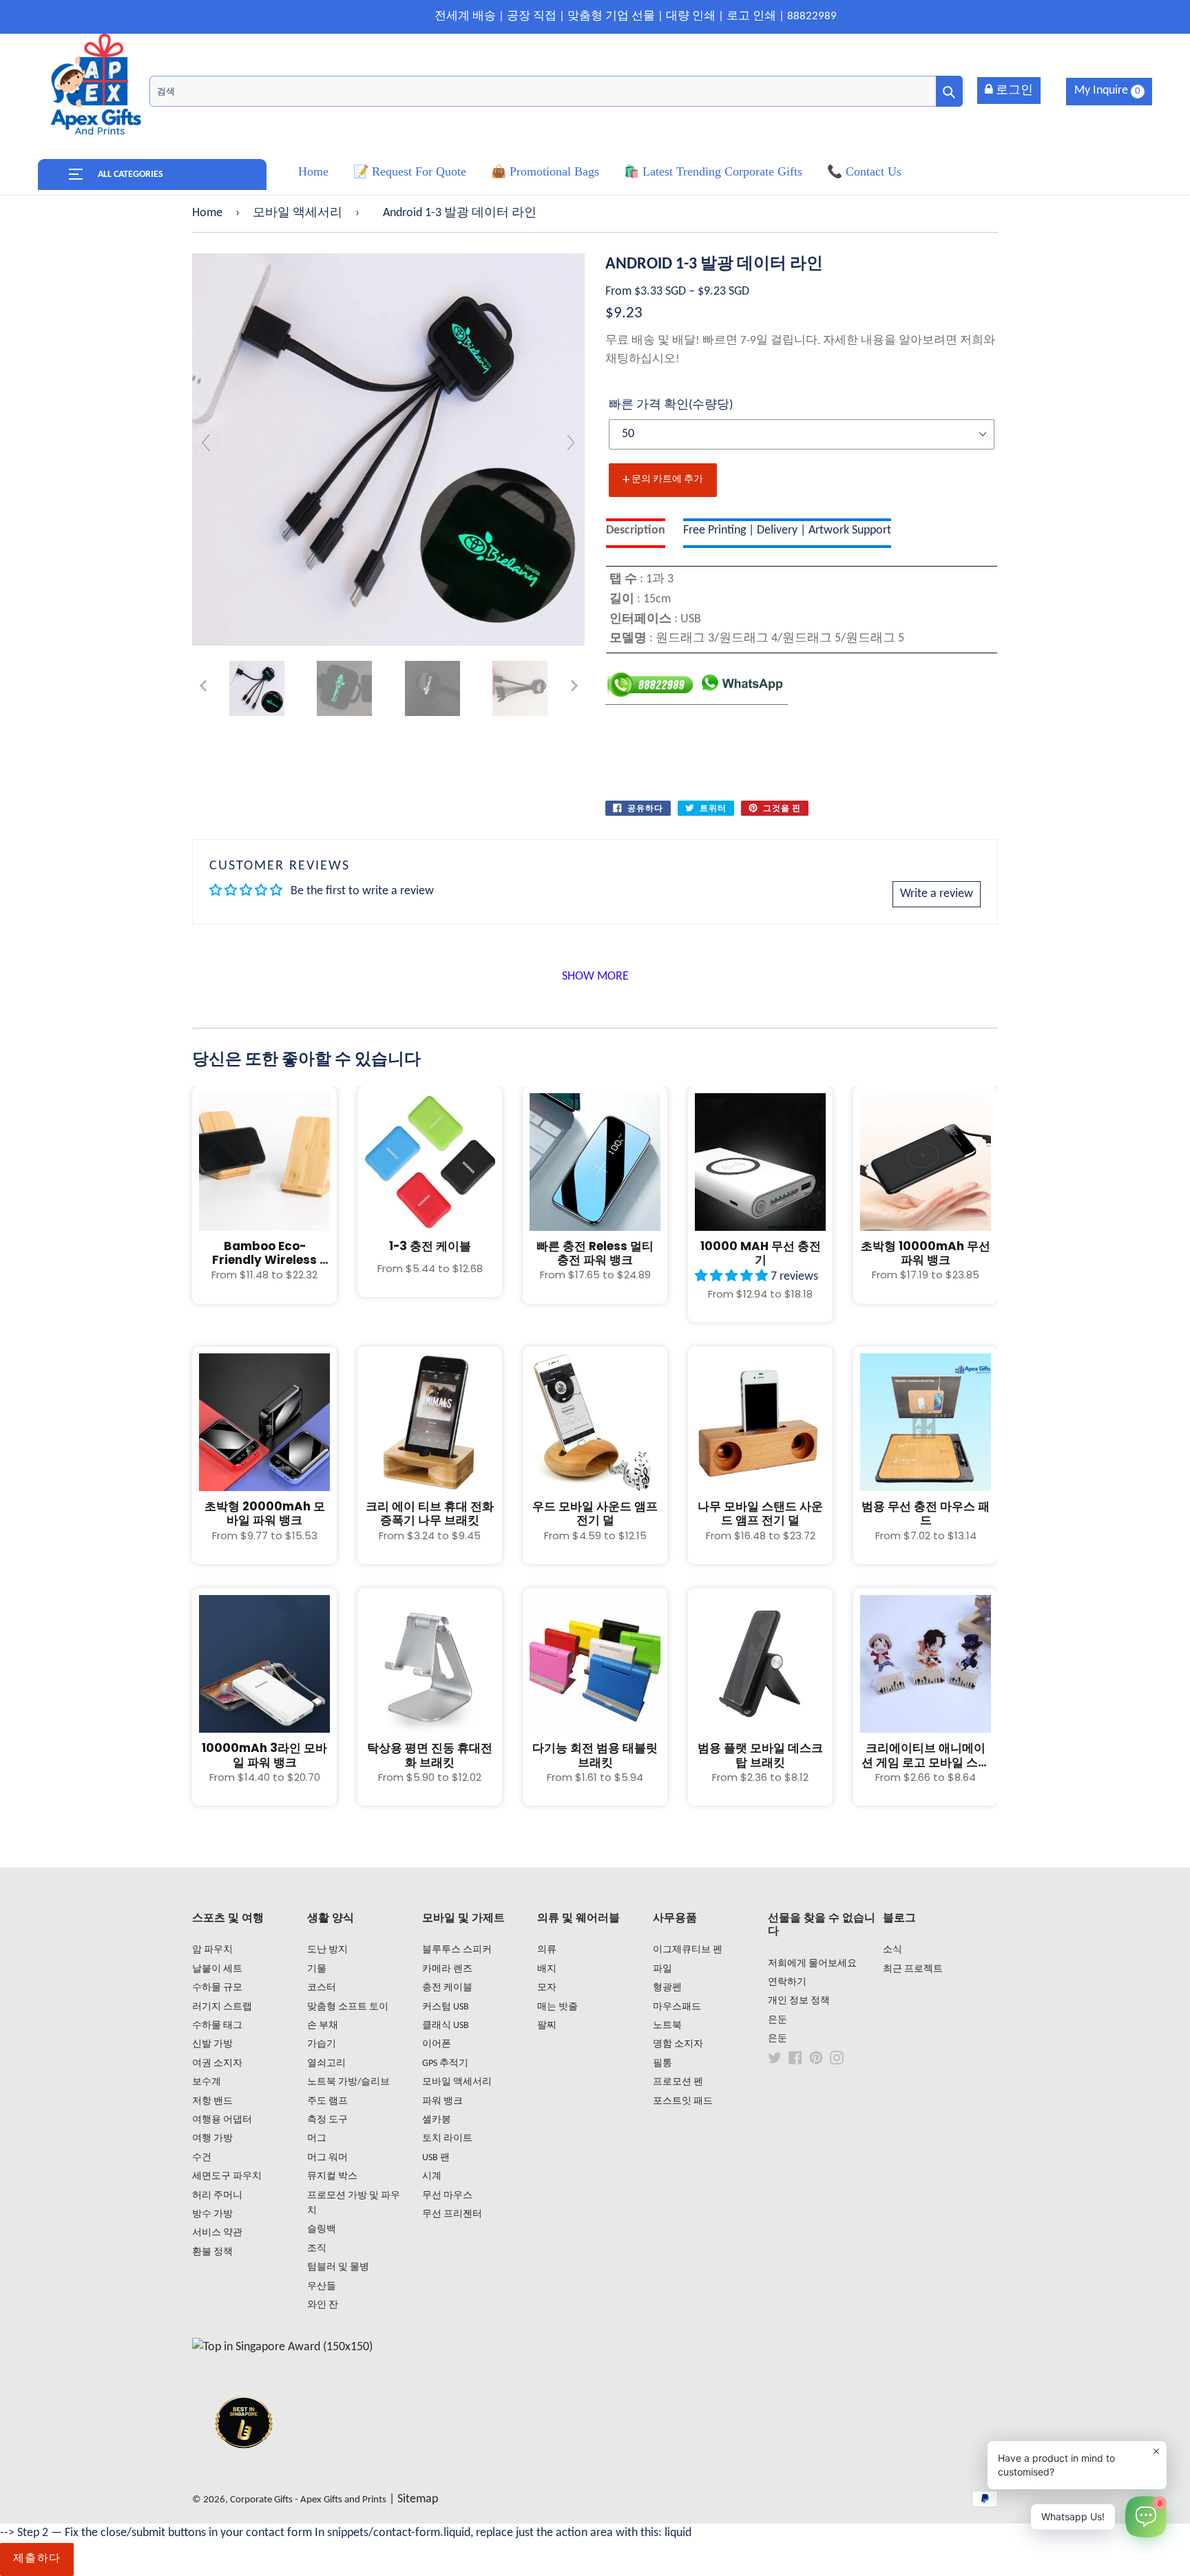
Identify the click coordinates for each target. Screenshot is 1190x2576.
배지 (547, 1969)
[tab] (636, 533)
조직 (317, 2249)
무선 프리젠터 (452, 2214)
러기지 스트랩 (222, 2007)
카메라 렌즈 (447, 1969)
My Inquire (1107, 91)
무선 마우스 (447, 2196)
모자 (547, 1988)
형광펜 (667, 1988)
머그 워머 (327, 2158)
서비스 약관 (217, 2233)
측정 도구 (327, 2120)
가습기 (322, 2044)
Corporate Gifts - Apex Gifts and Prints (308, 2500)
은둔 (777, 2020)
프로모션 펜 (678, 2082)
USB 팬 (436, 2158)
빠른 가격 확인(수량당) (671, 405)
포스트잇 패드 (683, 2101)
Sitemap (418, 2499)
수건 (202, 2158)
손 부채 (323, 2026)
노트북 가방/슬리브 (348, 2082)
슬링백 (322, 2229)
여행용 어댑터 (222, 2120)
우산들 (322, 2287)
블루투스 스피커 (457, 1950)
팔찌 (547, 2026)
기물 (317, 1969)
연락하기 (787, 1982)
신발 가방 (212, 2044)
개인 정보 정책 (799, 2001)
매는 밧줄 (557, 2007)
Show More (595, 976)
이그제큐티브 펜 (688, 1950)
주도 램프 (327, 2101)
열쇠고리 (326, 2063)
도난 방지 (327, 1950)
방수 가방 (212, 2214)
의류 (547, 1950)
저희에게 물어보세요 (812, 1964)
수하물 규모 (217, 1988)
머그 (317, 2139)
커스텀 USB (446, 2007)
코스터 (322, 1988)
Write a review (937, 894)
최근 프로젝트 (913, 1969)
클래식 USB (446, 2026)
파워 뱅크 (442, 2101)
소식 (892, 1950)
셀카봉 (437, 2120)
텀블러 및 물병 (338, 2267)
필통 (662, 2063)
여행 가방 (212, 2139)
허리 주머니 (217, 2196)
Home (207, 213)
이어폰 (437, 2044)
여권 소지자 (217, 2063)
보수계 (207, 2082)
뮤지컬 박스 (332, 2176)
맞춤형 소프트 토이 (348, 2007)
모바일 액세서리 (297, 213)
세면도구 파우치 (227, 2176)
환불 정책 (212, 2252)
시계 (432, 2176)
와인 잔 (323, 2305)
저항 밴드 (212, 2101)
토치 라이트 (447, 2139)
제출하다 (37, 2559)
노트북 (667, 2026)
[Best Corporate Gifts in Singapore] (244, 2466)
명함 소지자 (678, 2044)
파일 (662, 1969)
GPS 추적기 (445, 2063)
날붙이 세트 (217, 1969)
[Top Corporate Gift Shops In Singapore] (282, 2347)
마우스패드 (677, 2007)
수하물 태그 (217, 2026)
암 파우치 (212, 1950)
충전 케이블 (447, 1988)
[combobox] (556, 91)
